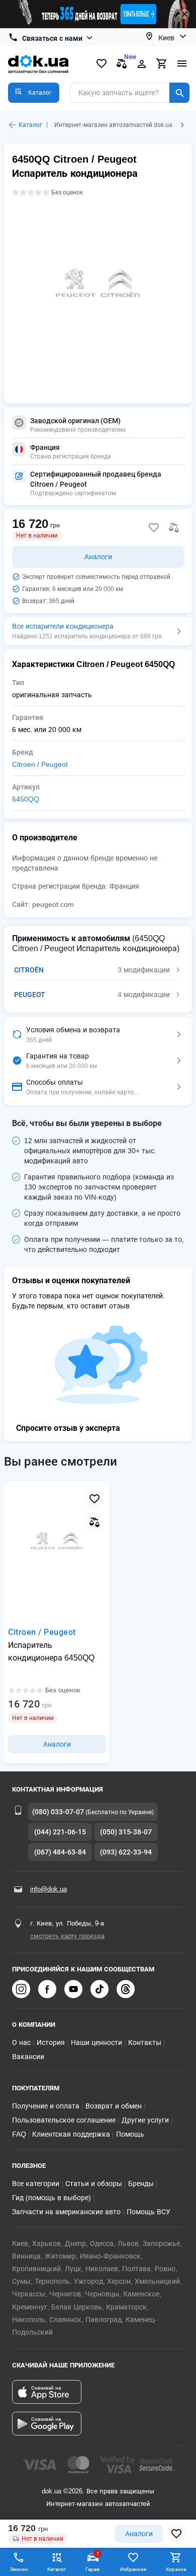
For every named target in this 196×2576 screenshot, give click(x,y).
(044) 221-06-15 (60, 1832)
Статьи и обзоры (94, 2184)
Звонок (19, 2569)
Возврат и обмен (114, 2106)
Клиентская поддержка (71, 2134)
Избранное (133, 2569)
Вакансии (28, 2057)
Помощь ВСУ (149, 2212)
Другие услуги (145, 2120)
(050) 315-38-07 (126, 1832)
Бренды (141, 2184)
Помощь (130, 2134)
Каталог (30, 125)
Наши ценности (96, 2042)
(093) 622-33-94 (126, 1852)
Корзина (176, 2569)
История (51, 2042)
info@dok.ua (48, 1889)
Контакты (145, 2042)
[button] (34, 93)
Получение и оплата (46, 2106)
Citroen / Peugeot (40, 764)
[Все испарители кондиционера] (98, 631)
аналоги (139, 2534)
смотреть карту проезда (67, 1936)
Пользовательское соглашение (64, 2120)
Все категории (36, 2184)
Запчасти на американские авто (66, 2212)
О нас (21, 2042)
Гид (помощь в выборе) (52, 2198)
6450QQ (26, 799)
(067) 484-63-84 (60, 1852)
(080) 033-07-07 (58, 1812)
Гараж (93, 2561)
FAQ (19, 2134)
